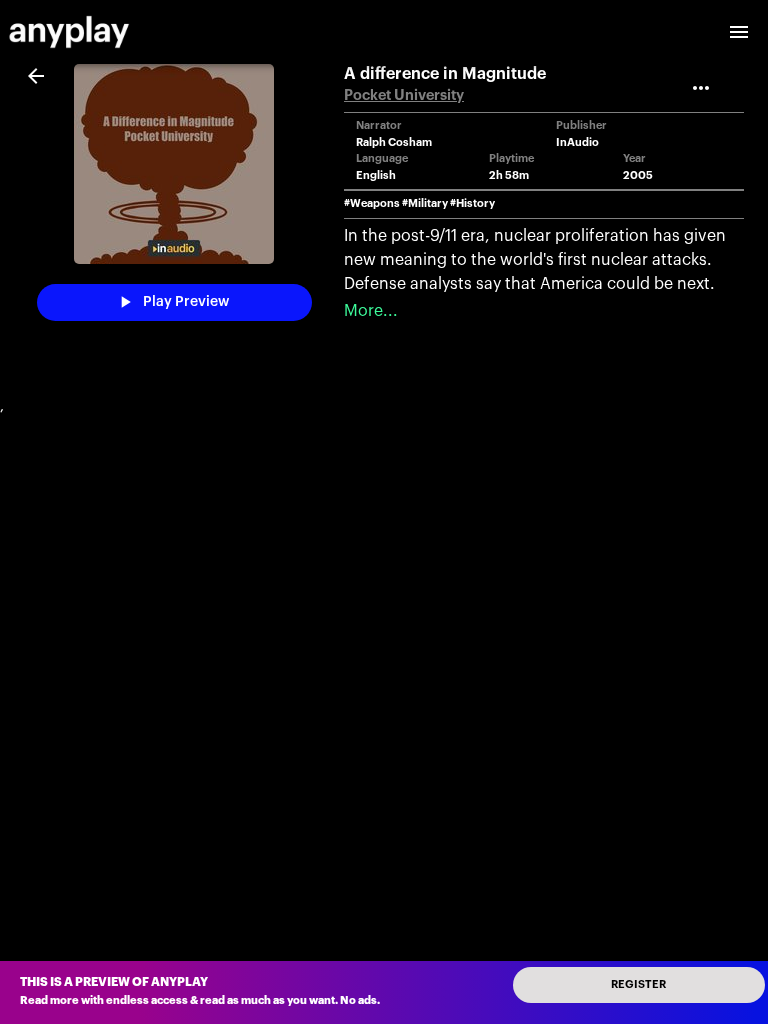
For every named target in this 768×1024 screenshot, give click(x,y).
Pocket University (404, 95)
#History (472, 203)
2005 (638, 175)
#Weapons (372, 203)
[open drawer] (739, 32)
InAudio (577, 142)
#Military (425, 203)
